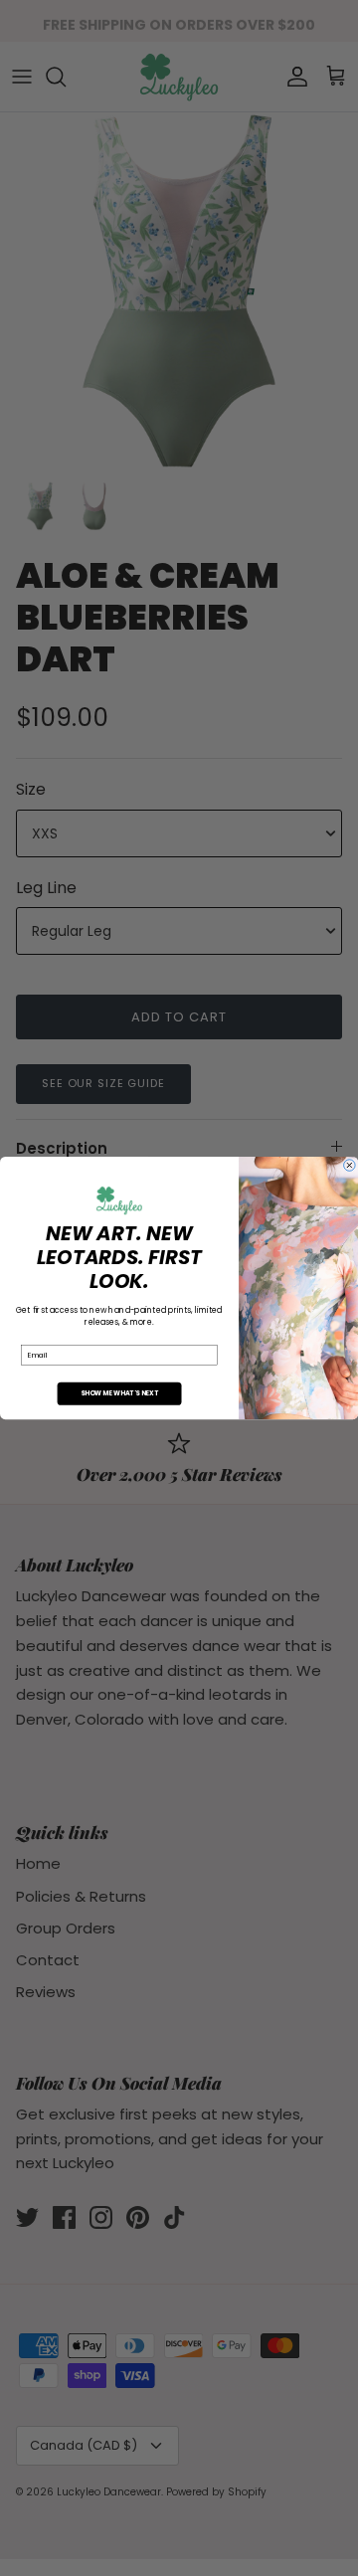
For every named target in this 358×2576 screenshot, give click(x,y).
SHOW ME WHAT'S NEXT (119, 1394)
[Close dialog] (350, 1166)
